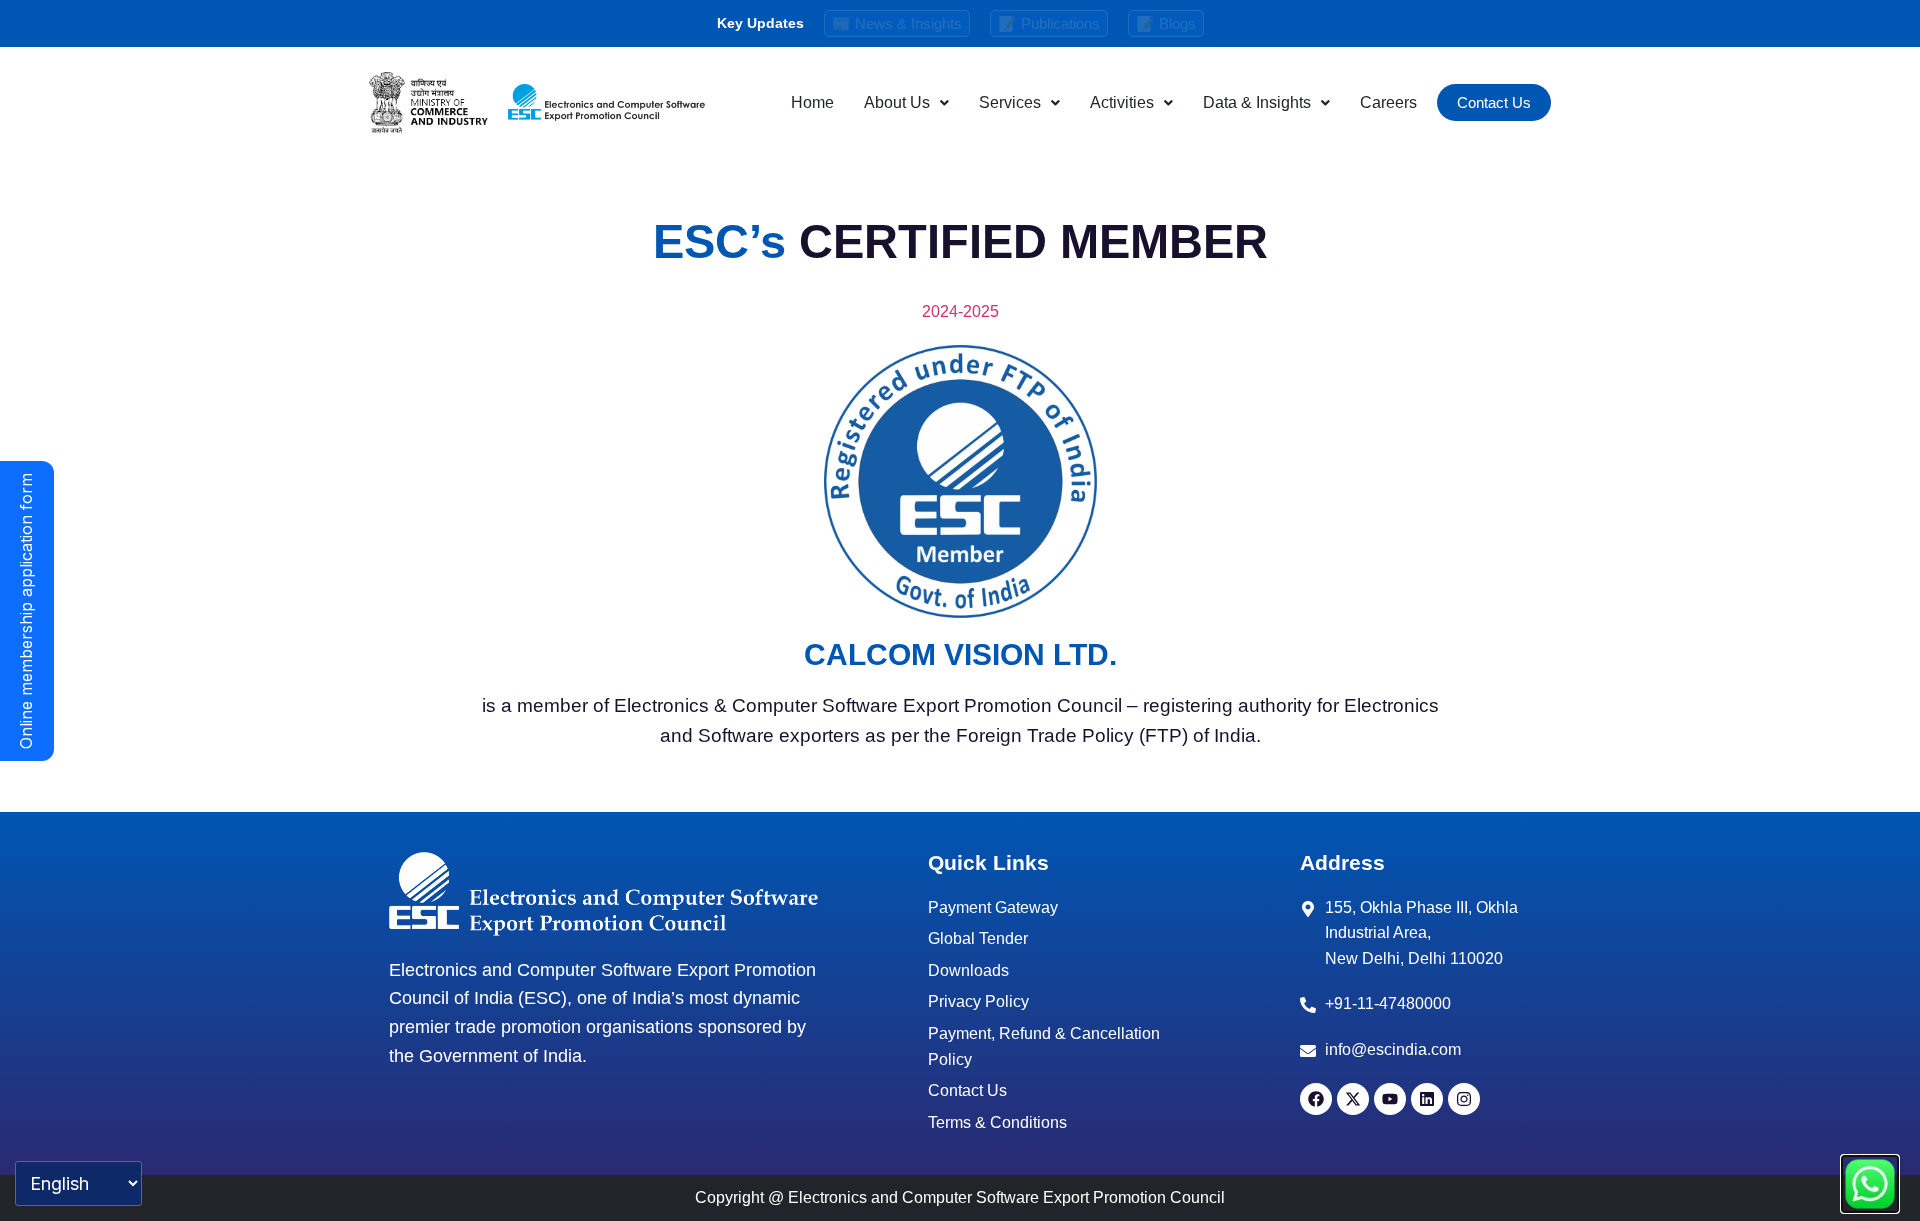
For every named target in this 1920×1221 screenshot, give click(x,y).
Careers (1388, 102)
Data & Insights (1257, 102)
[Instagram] (1464, 1099)
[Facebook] (1316, 1099)
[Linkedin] (1427, 1099)
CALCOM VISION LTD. (960, 654)
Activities (1122, 102)
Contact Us (1494, 102)
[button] (906, 103)
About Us (897, 102)
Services (1010, 102)
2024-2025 (960, 311)
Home (812, 102)
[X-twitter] (1353, 1099)
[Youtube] (1390, 1099)
